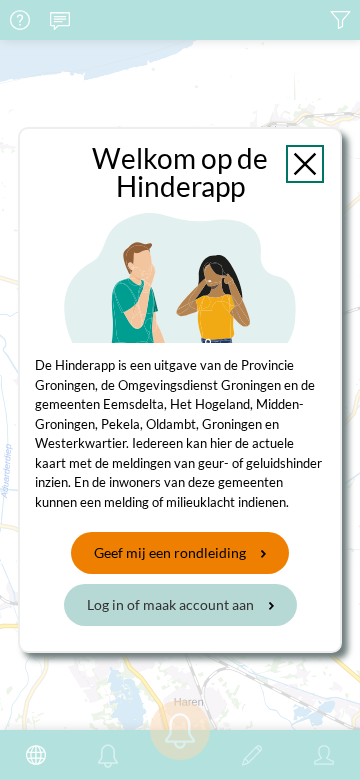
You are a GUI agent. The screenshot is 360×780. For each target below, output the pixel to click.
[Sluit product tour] (305, 164)
